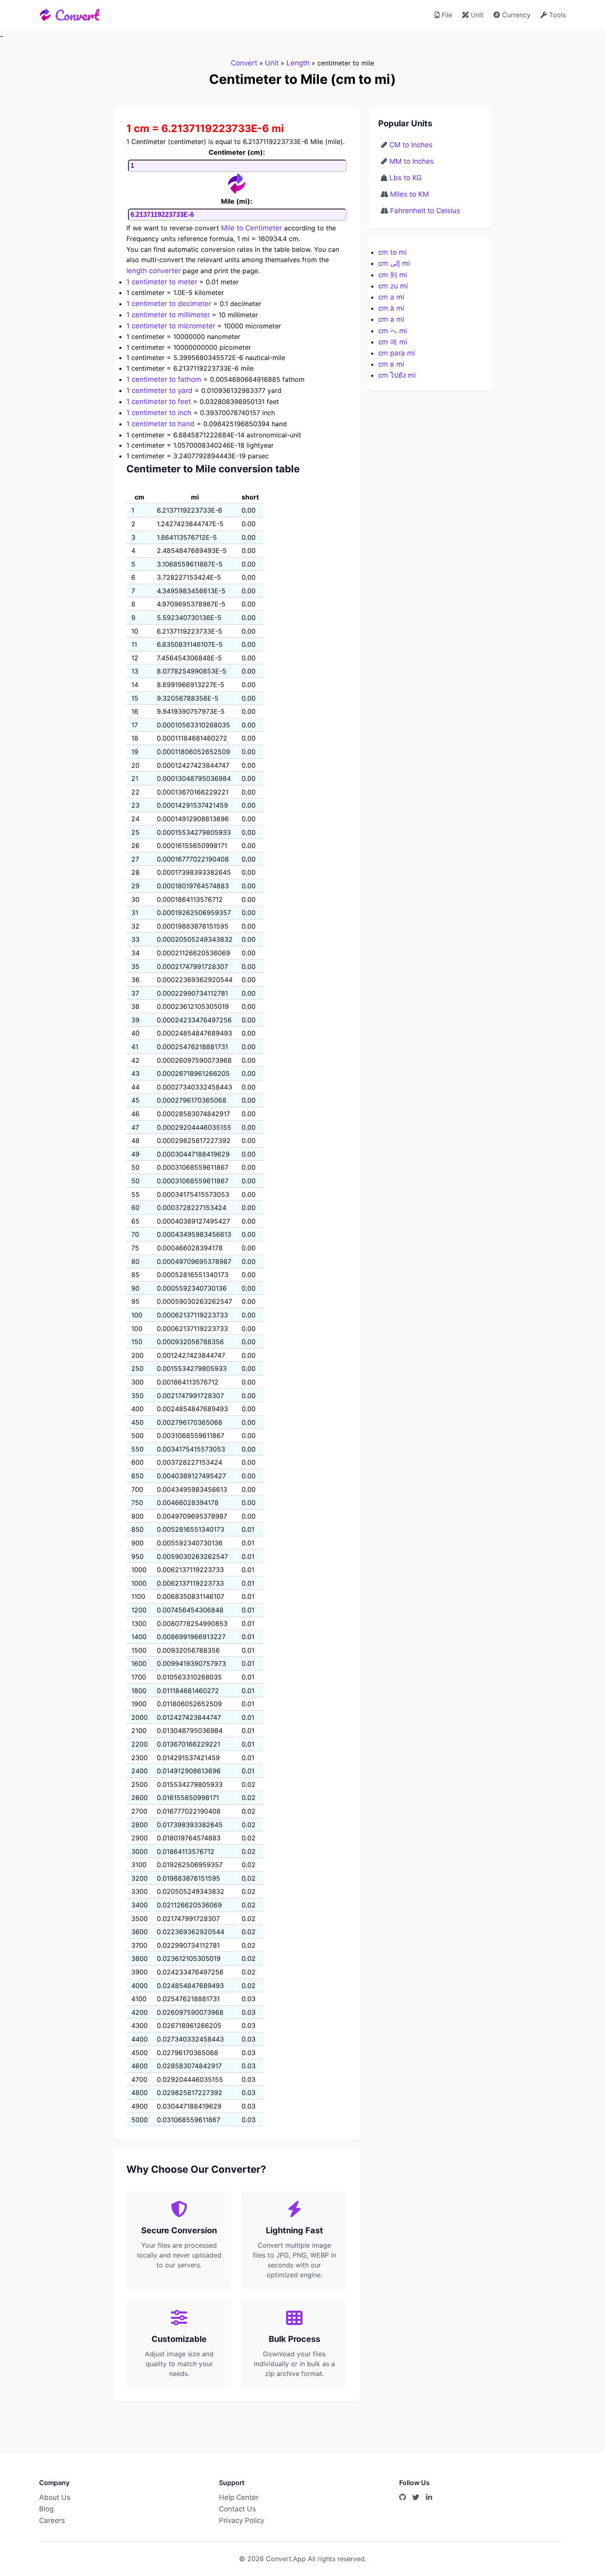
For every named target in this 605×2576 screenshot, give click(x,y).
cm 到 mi (393, 275)
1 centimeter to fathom (164, 379)
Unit (476, 15)
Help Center (239, 2497)
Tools (556, 15)
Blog (46, 2509)
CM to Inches (411, 145)
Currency (515, 15)
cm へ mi (393, 331)
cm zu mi (393, 286)
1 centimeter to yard (159, 390)
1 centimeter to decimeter (169, 304)
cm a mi (391, 297)
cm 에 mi (393, 342)
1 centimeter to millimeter (168, 315)
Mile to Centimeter (251, 228)
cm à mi (391, 308)
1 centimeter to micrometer (171, 326)
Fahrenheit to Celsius (425, 211)
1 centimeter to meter (162, 282)
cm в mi (391, 364)
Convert (77, 15)
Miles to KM (410, 194)
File (446, 15)
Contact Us (237, 2509)
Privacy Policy (242, 2520)
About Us (55, 2497)
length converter (154, 271)
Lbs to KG (406, 178)
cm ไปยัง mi (397, 375)
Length (298, 63)
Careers (52, 2520)
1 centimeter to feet (159, 402)
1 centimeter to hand (161, 424)
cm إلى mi (394, 263)
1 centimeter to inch (159, 413)
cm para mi (397, 353)
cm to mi (392, 252)
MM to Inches (412, 161)
